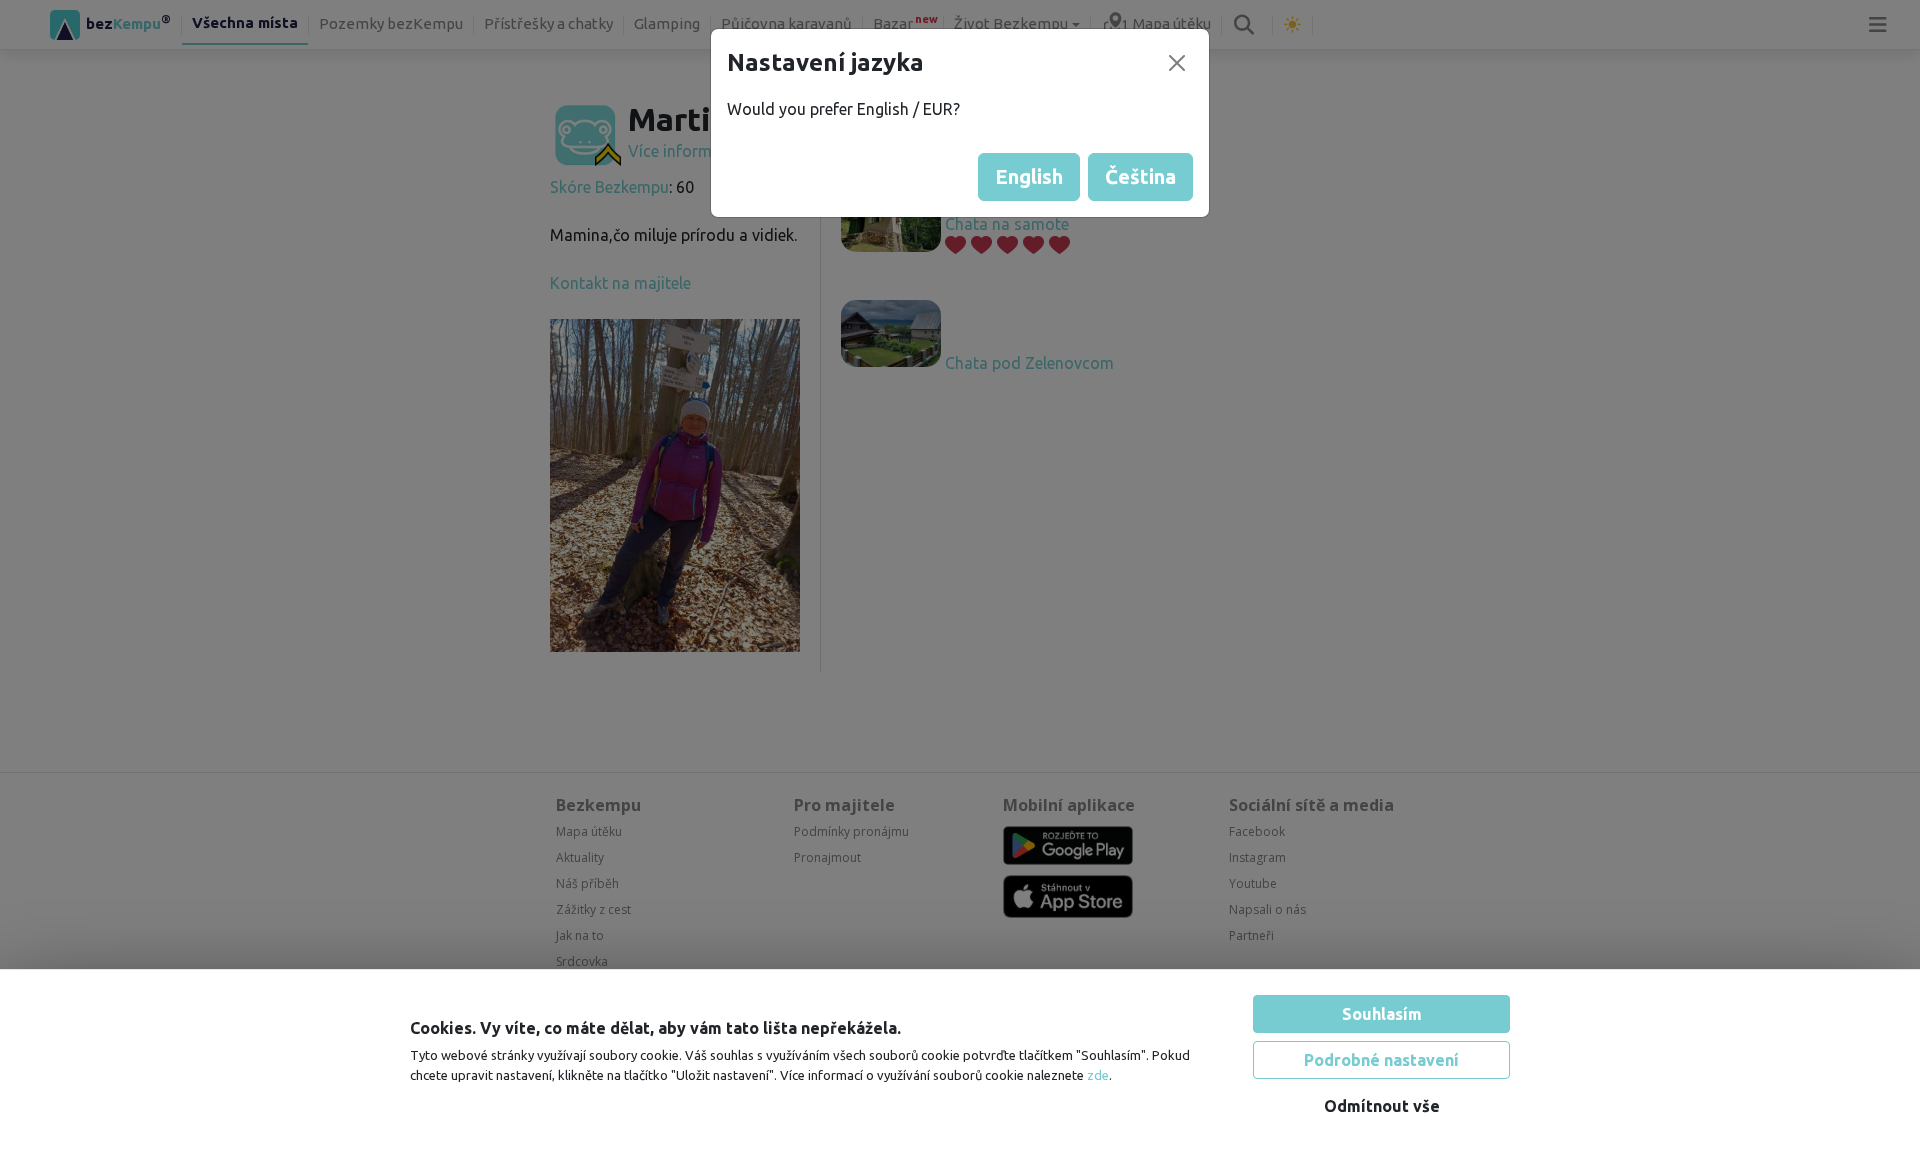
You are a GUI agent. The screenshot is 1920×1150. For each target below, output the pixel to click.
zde (1098, 1075)
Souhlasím (1382, 1014)
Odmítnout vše (1382, 1106)
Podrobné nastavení (1381, 1060)
